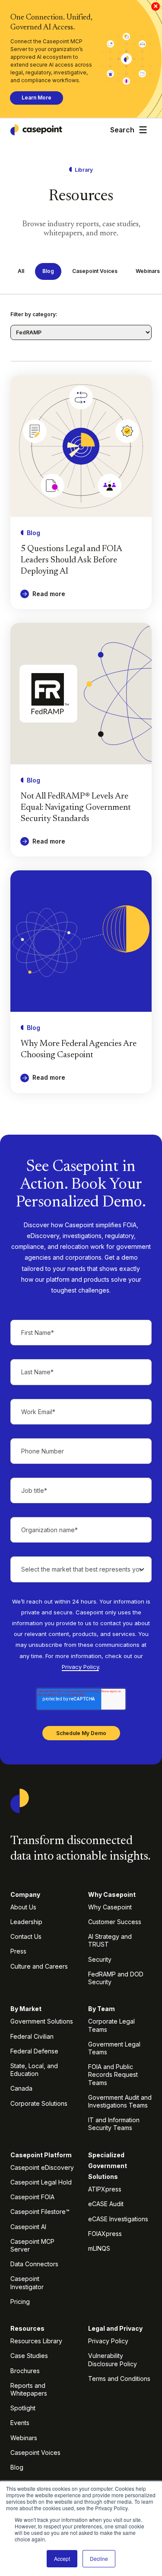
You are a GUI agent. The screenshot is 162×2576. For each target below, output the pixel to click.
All (21, 271)
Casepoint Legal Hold (41, 2182)
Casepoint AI (28, 2227)
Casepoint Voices (95, 271)
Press (18, 1951)
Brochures (25, 2371)
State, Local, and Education (34, 2070)
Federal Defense (34, 2051)
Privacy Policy (80, 1667)
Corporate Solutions (39, 2103)
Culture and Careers (39, 1966)
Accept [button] (62, 2558)
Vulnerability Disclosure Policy (113, 2359)
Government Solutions (42, 2021)
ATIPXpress (105, 2189)
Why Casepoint (110, 1907)
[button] (143, 130)
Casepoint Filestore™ (40, 2212)
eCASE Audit (106, 2204)
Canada (21, 2088)
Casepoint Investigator (27, 2282)
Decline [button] (99, 2558)
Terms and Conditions (119, 2379)
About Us (23, 1907)
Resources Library (36, 2341)
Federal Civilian (32, 2036)
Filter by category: (34, 314)
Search (122, 130)
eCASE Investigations (118, 2219)
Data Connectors (34, 2264)
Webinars (24, 2438)
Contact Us (26, 1936)
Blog (17, 2467)
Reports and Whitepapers (29, 2389)
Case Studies (29, 2356)
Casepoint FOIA (32, 2197)
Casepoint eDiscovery (42, 2167)
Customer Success (115, 1922)
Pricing (20, 2302)
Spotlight (23, 2408)
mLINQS (99, 2248)
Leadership (26, 1922)
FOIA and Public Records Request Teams (113, 2074)
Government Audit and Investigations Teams (120, 2101)
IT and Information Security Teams (114, 2124)
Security (100, 1959)
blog (48, 271)
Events (20, 2423)
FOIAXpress (105, 2234)
